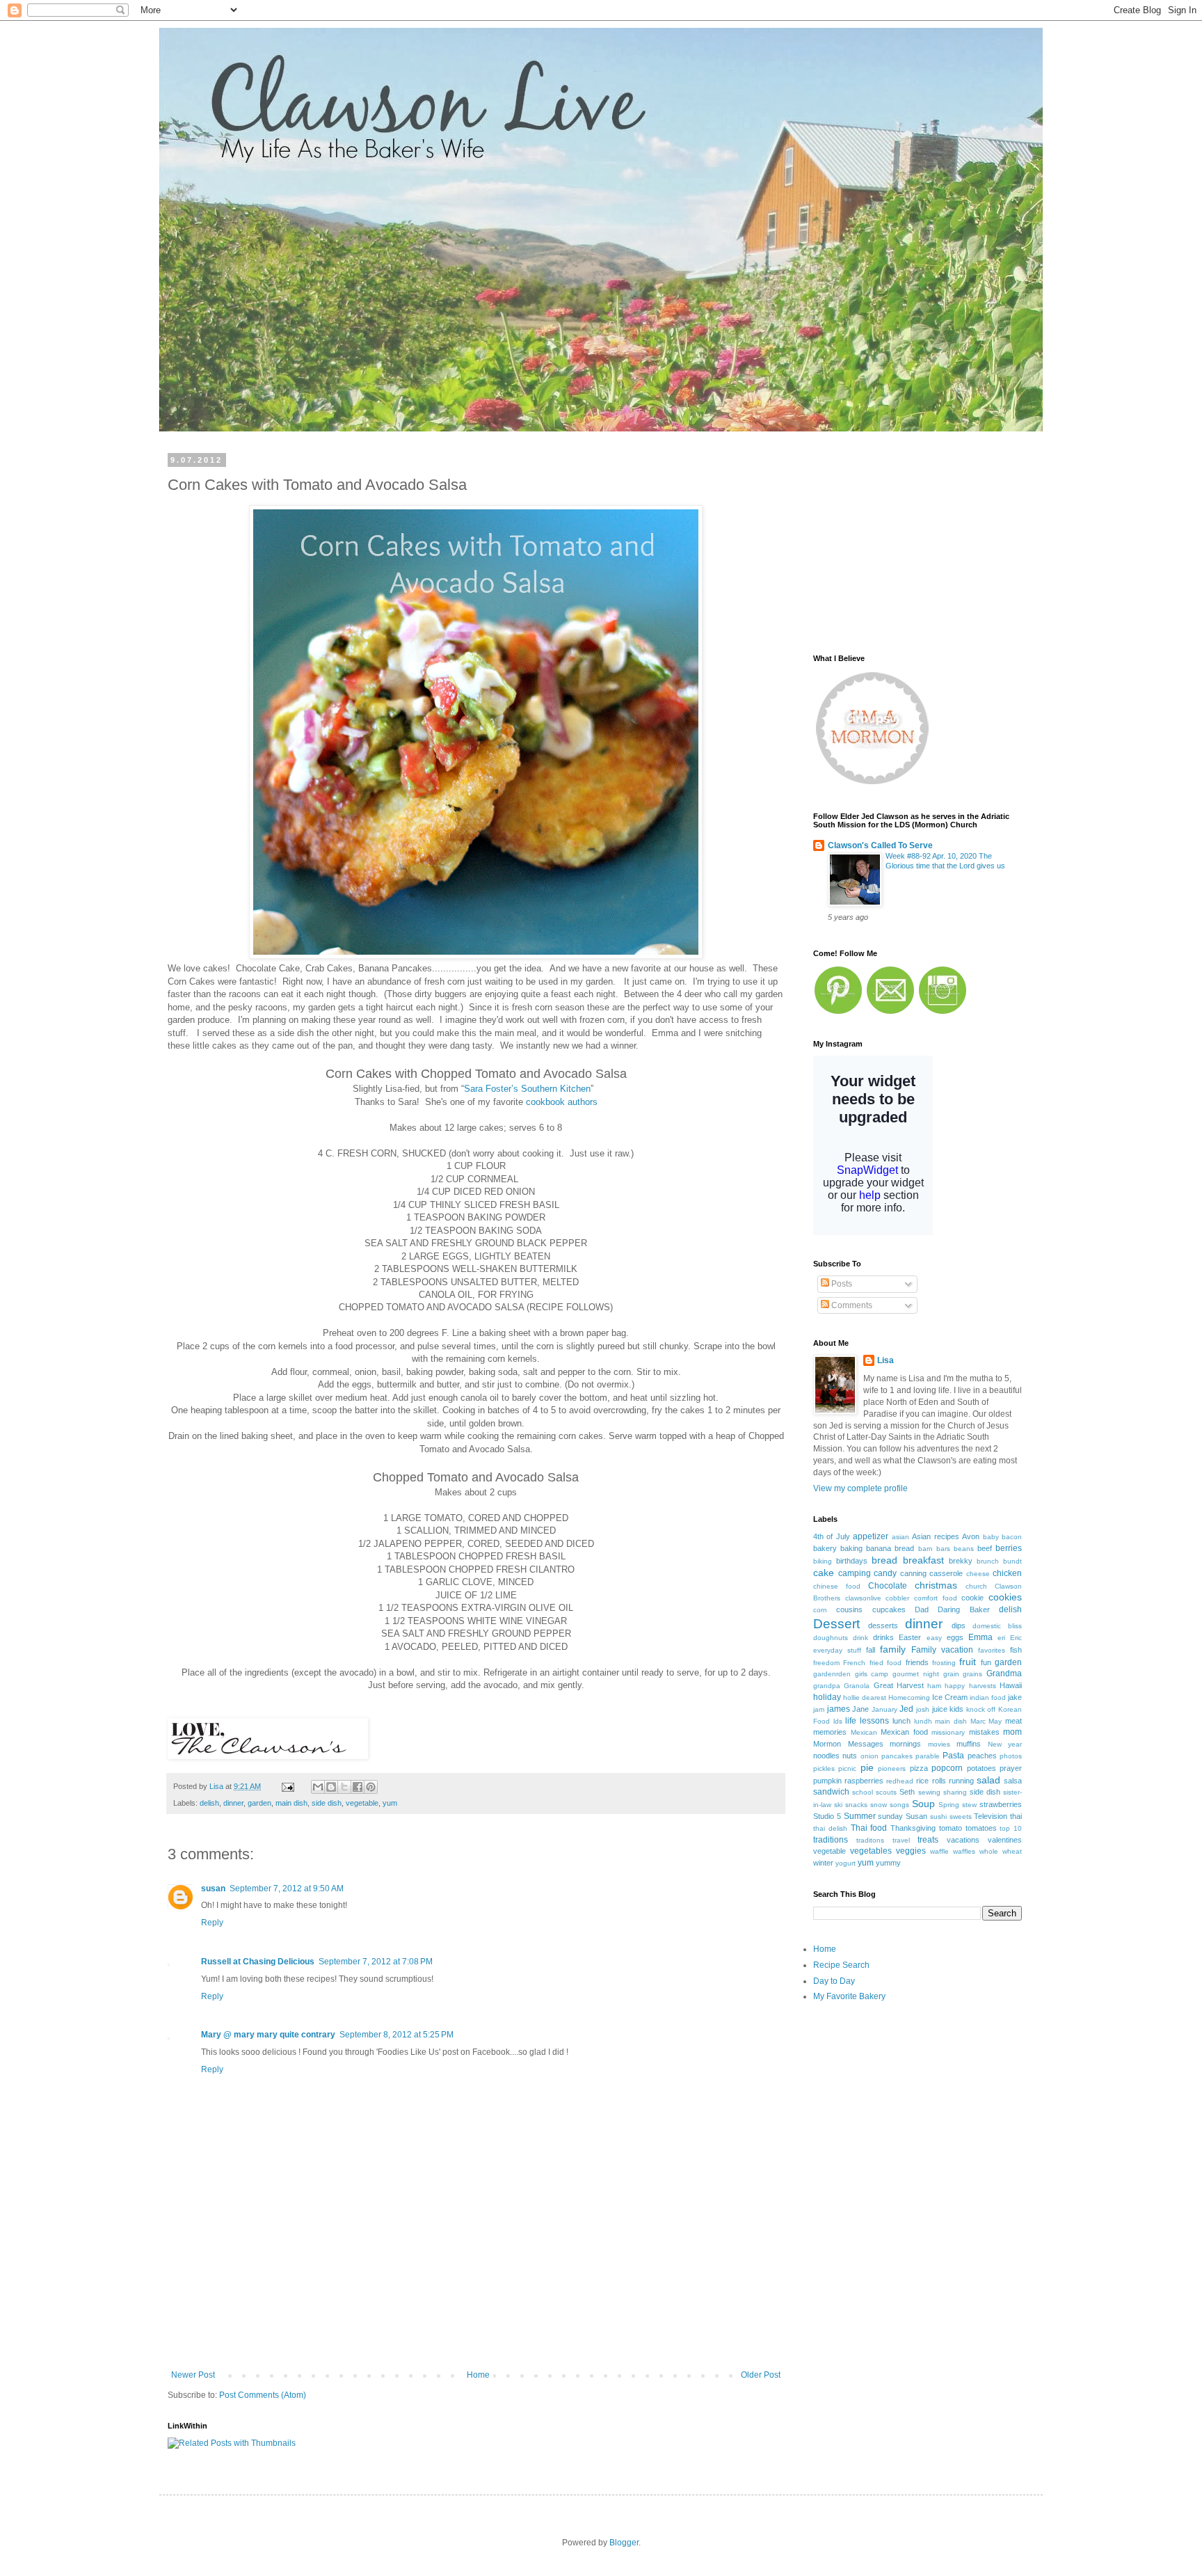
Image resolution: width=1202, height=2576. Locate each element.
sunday (890, 1816)
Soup (923, 1804)
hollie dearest (865, 1698)
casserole (946, 1573)
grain (951, 1674)
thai (1016, 1816)
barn (925, 1549)
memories (830, 1732)
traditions (831, 1840)
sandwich (831, 1792)
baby (991, 1537)
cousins (849, 1609)
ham (934, 1686)
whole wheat (1001, 1851)
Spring (949, 1805)
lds (838, 1721)
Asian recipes (935, 1536)
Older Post (761, 2375)
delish (209, 1803)
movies (939, 1744)
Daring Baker (963, 1609)
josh (923, 1709)
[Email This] (318, 1787)
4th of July (832, 1536)
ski (838, 1805)
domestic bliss (997, 1626)
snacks (856, 1805)
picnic (847, 1768)
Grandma (1004, 1673)
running (961, 1781)
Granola (857, 1686)
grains (972, 1674)
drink (860, 1638)
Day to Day (834, 1981)
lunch (901, 1721)
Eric (1016, 1638)
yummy (888, 1863)
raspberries (864, 1781)
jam (819, 1709)
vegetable (362, 1803)
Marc (978, 1721)
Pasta (953, 1756)
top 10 (1011, 1828)
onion (870, 1756)
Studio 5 (827, 1816)
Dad (922, 1609)
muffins (969, 1744)
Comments (851, 1305)
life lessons (867, 1721)
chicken (1007, 1573)
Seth (907, 1792)
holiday (827, 1697)
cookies (1005, 1597)
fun (986, 1662)
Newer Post (193, 2375)
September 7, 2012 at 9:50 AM (287, 1889)
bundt (1012, 1561)
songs (899, 1805)
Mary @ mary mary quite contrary (268, 2035)
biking (823, 1561)
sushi (938, 1816)
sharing (955, 1792)
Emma (980, 1637)
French (854, 1663)
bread (884, 1560)
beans (964, 1549)
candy (885, 1573)
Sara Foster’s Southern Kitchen (527, 1089)
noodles (826, 1756)
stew (969, 1805)
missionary (948, 1732)
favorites (992, 1650)
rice (922, 1781)
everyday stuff (837, 1650)
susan (213, 1889)
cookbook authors (562, 1102)
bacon (1012, 1537)
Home (478, 2375)
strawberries (1001, 1804)
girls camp (872, 1674)
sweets (961, 1816)
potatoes (981, 1768)
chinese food (837, 1586)
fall (871, 1650)
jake (1015, 1697)
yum (390, 1803)
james (839, 1709)
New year (1005, 1744)
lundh (923, 1721)
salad (988, 1780)
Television (991, 1816)
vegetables (871, 1851)
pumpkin (827, 1781)
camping (855, 1573)
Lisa (886, 1360)
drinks (883, 1637)
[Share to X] (344, 1787)
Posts (841, 1284)
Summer (860, 1816)
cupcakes (889, 1609)
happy (955, 1686)
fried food (886, 1663)
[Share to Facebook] (358, 1787)
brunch (988, 1561)
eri (1001, 1638)
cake (824, 1573)
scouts (886, 1792)
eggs (955, 1637)
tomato (951, 1828)
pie (867, 1767)
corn (820, 1610)
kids (956, 1709)
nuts (850, 1756)
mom (1012, 1732)
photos (1011, 1756)
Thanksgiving (913, 1828)
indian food (988, 1698)
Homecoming (909, 1698)
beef (985, 1548)
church (976, 1586)
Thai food (869, 1828)
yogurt (846, 1863)
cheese (978, 1574)
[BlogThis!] (331, 1787)
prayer (1011, 1768)
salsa (1013, 1781)
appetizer (871, 1536)
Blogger (624, 2543)
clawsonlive (863, 1598)
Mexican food (904, 1732)
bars (943, 1549)
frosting (944, 1663)
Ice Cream (950, 1697)
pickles (824, 1768)
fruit (968, 1662)
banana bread (890, 1548)
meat (1013, 1721)
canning (913, 1573)
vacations (963, 1840)
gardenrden (832, 1674)
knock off (981, 1709)
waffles (964, 1851)
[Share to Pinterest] (371, 1787)
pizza (919, 1768)
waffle (939, 1851)
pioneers (892, 1768)
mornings (905, 1744)
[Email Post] (287, 1786)
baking (851, 1548)
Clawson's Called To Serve (880, 845)
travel (901, 1840)
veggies (911, 1851)
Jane (860, 1709)
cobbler (897, 1598)
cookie (972, 1598)
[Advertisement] (476, 2321)
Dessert (836, 1624)
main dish (291, 1803)
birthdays (852, 1561)
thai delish (830, 1828)
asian (900, 1537)
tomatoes (981, 1828)
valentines (1005, 1840)
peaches (982, 1756)
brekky (961, 1561)
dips (959, 1625)
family (893, 1649)
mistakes (984, 1732)
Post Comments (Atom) (263, 2395)
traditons (870, 1840)
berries (1009, 1548)
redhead (900, 1781)
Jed (906, 1709)
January (884, 1709)
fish (1016, 1650)
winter (823, 1863)
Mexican (864, 1732)
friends (917, 1662)
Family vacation (942, 1650)
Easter (910, 1637)
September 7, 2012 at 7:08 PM (376, 1962)
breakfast (923, 1560)
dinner (233, 1803)
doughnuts (831, 1638)
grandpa (827, 1686)
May (995, 1721)
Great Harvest (899, 1685)
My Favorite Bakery (849, 1996)
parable (928, 1756)
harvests (983, 1686)
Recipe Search (841, 1965)
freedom (826, 1663)
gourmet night (916, 1674)
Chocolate (888, 1586)
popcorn (947, 1768)
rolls (939, 1781)
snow (879, 1805)
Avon (971, 1536)
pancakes (897, 1756)
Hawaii (1011, 1685)
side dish (327, 1803)
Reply (212, 1923)
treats (928, 1840)
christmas (936, 1585)
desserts (883, 1625)
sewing (929, 1792)
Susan (916, 1816)
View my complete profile (860, 1488)
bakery (825, 1548)
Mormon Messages (848, 1744)
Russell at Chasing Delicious (258, 1962)
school (863, 1792)
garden (259, 1803)
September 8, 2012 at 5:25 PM (396, 2035)
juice (940, 1709)
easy (934, 1638)
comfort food (936, 1598)
